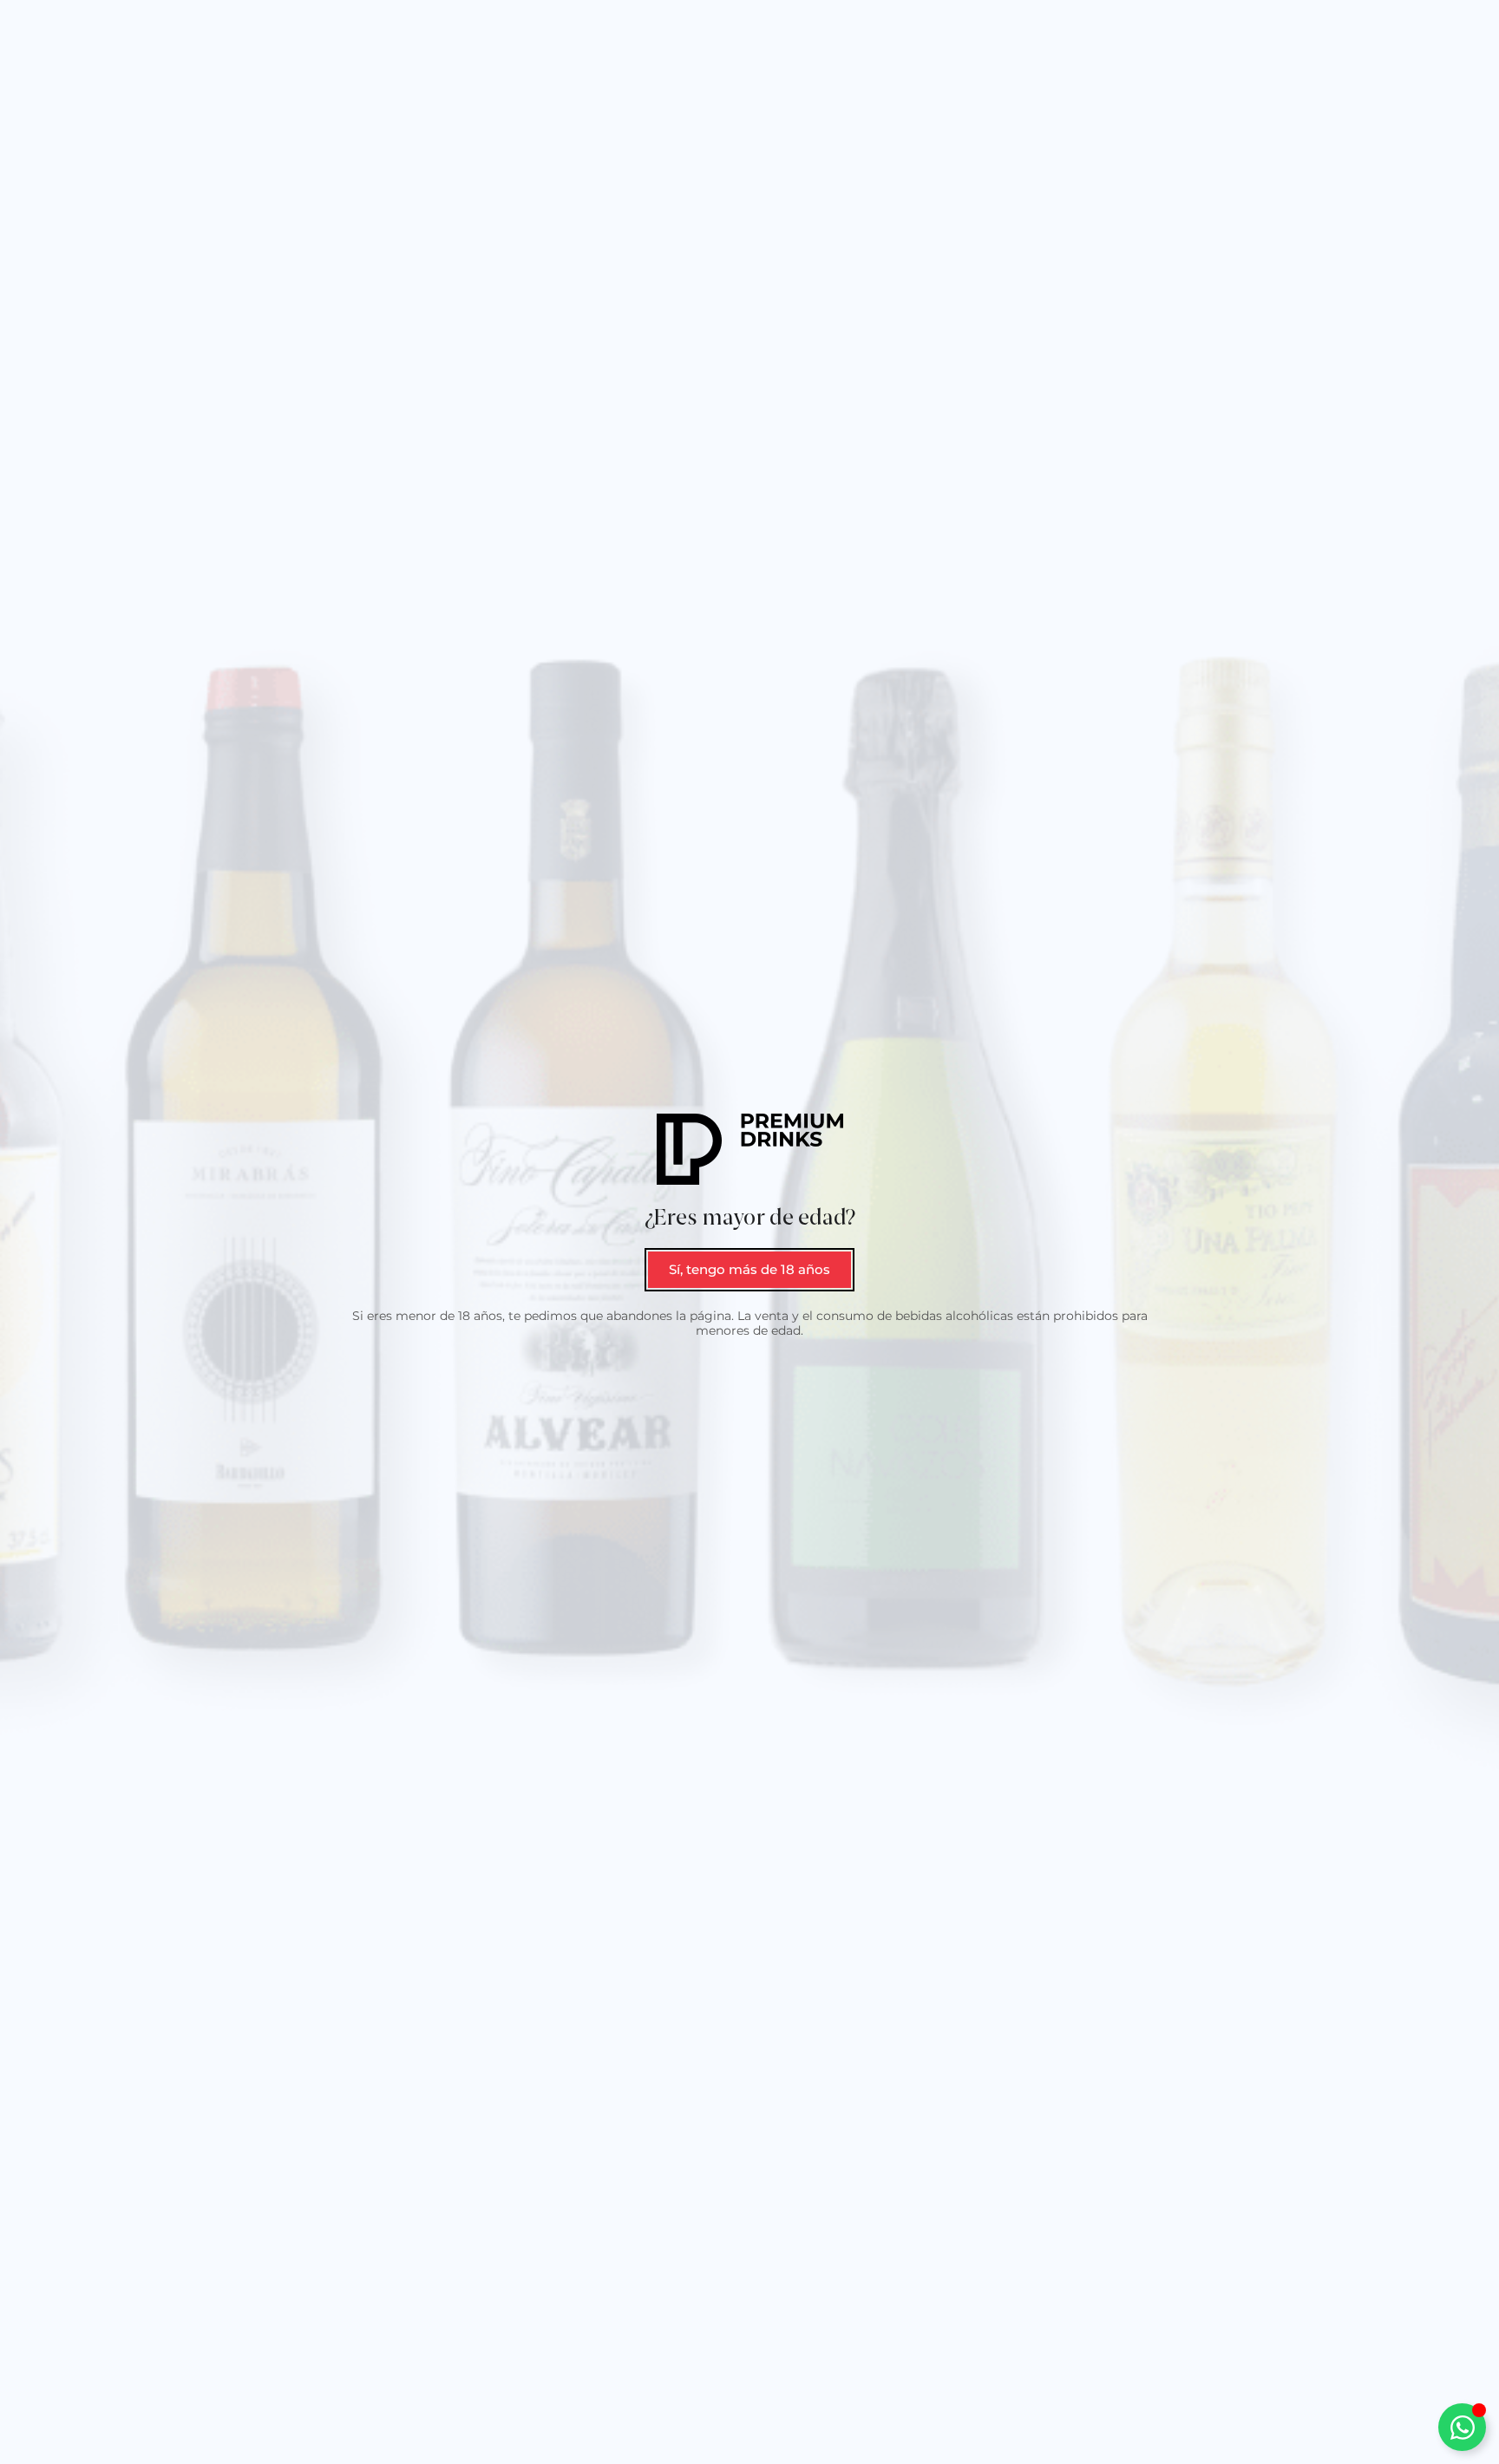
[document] (749, 1232)
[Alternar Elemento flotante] (1462, 2427)
